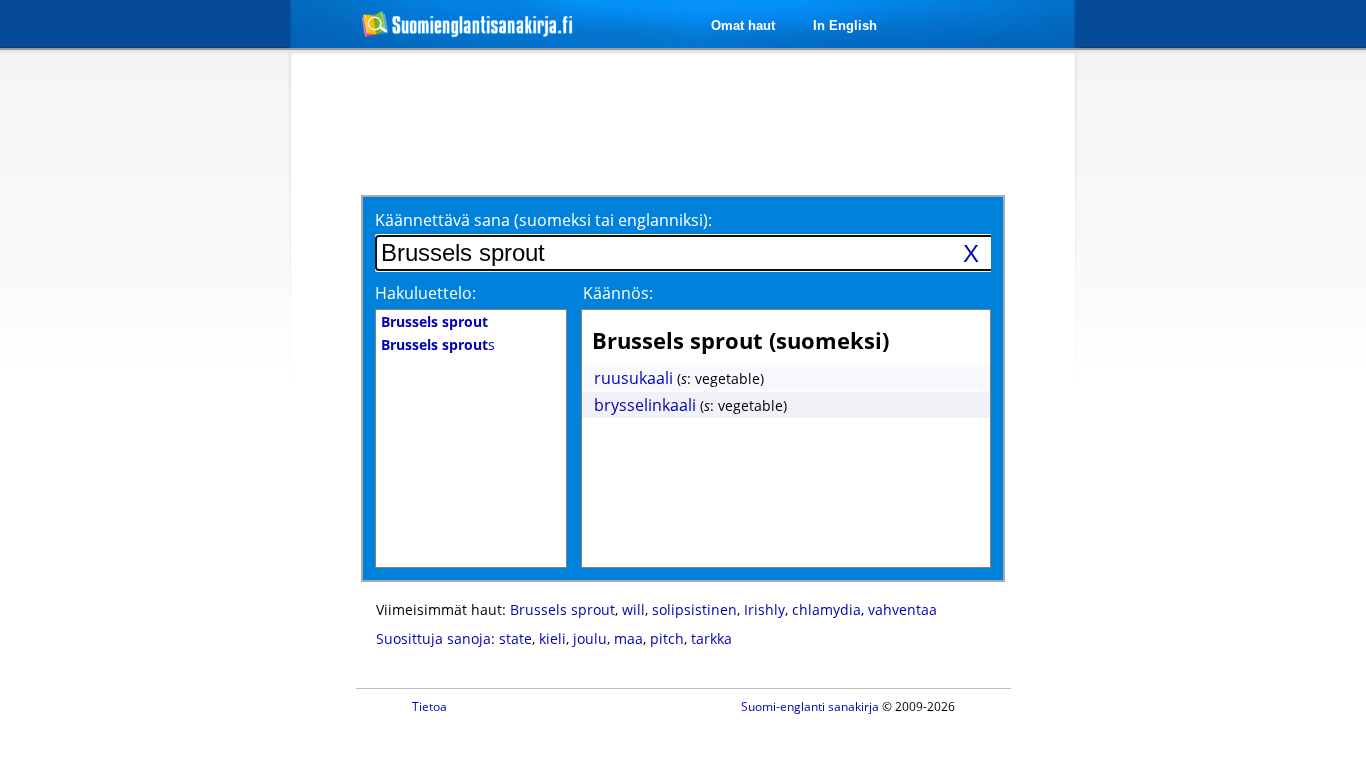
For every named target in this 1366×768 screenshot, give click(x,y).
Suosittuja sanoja (433, 638)
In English (845, 25)
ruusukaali (633, 378)
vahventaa (902, 609)
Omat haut (743, 25)
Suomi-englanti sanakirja (810, 706)
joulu (590, 638)
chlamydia (826, 609)
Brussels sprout (562, 609)
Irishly (764, 609)
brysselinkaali (645, 405)
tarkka (711, 638)
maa (628, 638)
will (633, 609)
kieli (552, 638)
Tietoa (429, 706)
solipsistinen (694, 609)
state (515, 638)
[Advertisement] (185, 378)
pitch (667, 638)
